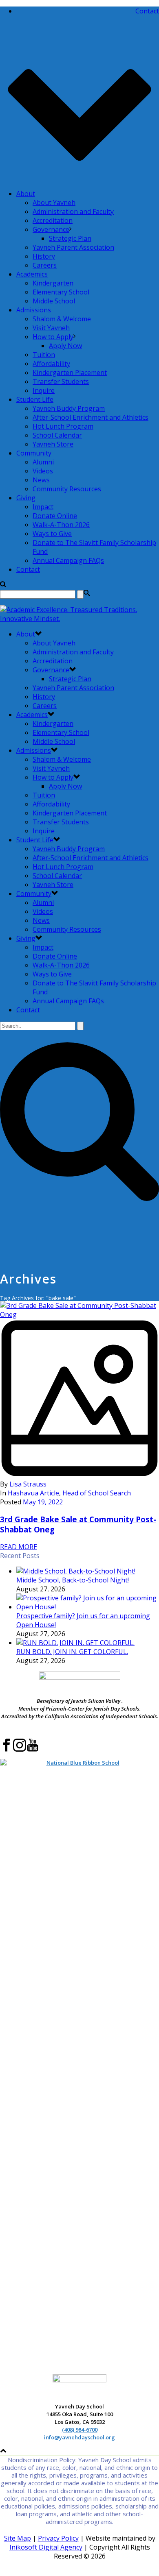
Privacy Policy (58, 2538)
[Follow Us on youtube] (33, 1750)
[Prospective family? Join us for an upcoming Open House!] (88, 1607)
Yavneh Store (53, 444)
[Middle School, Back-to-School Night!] (76, 1571)
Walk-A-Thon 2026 (61, 525)
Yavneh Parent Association (73, 247)
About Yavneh (54, 203)
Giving (26, 498)
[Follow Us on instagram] (20, 1750)
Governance (51, 229)
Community (34, 453)
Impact (43, 507)
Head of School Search (97, 1493)
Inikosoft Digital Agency (46, 2547)
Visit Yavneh (51, 328)
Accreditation (53, 220)
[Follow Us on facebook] (7, 1750)
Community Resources (67, 489)
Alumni (43, 462)
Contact (28, 569)
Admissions (34, 310)
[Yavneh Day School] (79, 619)
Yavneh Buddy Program (69, 408)
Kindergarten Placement (70, 373)
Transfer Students (61, 381)
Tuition (44, 355)
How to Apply (53, 337)
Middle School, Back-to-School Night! (73, 1580)
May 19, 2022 (43, 1502)
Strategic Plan (70, 238)
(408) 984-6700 (80, 2430)
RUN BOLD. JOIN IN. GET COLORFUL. (72, 1652)
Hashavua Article (33, 1493)
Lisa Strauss (28, 1484)
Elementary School (61, 292)
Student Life (35, 399)
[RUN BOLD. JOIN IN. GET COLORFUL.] (75, 1643)
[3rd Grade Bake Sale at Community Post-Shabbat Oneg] (79, 1395)
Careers (45, 265)
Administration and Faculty (73, 211)
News (41, 480)
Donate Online (55, 516)
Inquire (44, 390)
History (44, 256)
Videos (43, 471)
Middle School (54, 301)
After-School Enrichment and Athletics (91, 417)
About (26, 194)
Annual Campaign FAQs (68, 560)
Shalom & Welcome (62, 319)
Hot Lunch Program (63, 426)
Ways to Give (52, 534)
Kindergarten (53, 283)
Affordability (51, 364)
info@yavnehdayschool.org (79, 2437)
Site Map (18, 2538)
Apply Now (65, 346)
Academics (32, 274)
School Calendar (57, 435)
